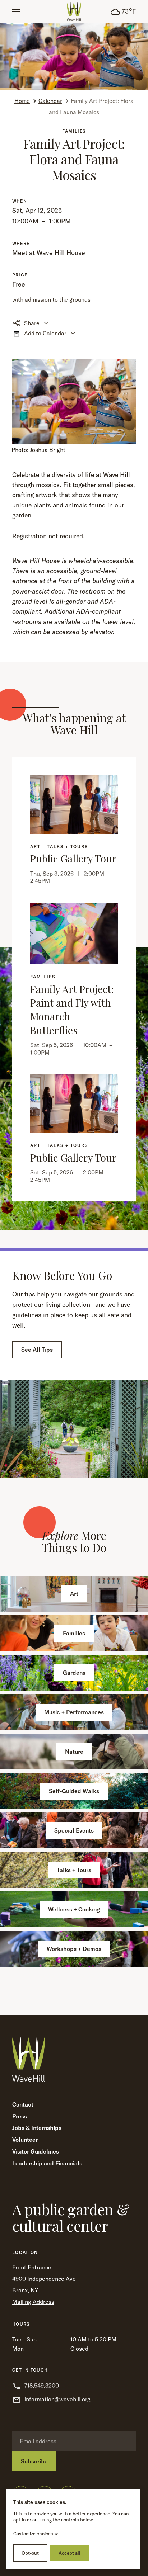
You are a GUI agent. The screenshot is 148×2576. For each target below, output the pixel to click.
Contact (23, 2104)
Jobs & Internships (37, 2128)
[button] (16, 12)
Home (22, 101)
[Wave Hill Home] (74, 12)
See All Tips (37, 1350)
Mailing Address (33, 2302)
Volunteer (25, 2140)
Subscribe (34, 2461)
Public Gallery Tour (73, 858)
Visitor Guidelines (36, 2151)
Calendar (50, 101)
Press (20, 2116)
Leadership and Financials (47, 2163)
